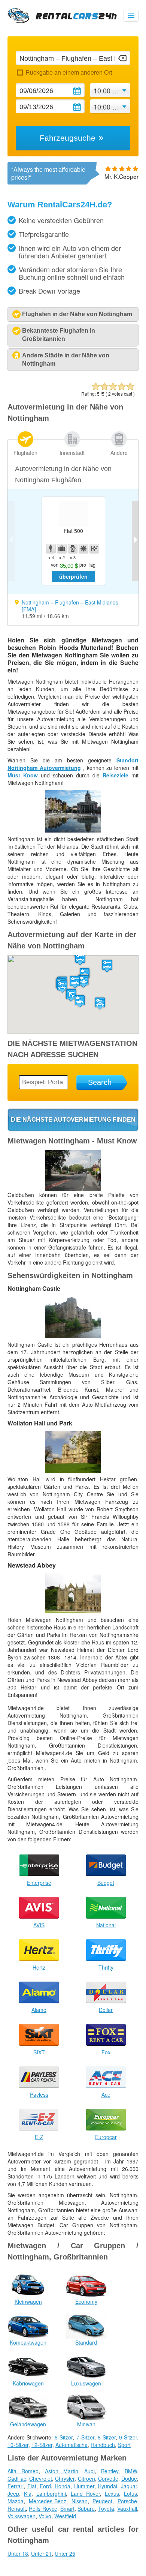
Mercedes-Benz (48, 2501)
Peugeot (102, 2501)
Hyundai (107, 2486)
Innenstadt (72, 453)
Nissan (80, 2501)
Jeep (13, 2493)
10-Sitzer (18, 2445)
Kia (28, 2493)
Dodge (129, 2478)
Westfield (65, 2516)
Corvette (108, 2478)
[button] (75, 982)
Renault (17, 2508)
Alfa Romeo (23, 2471)
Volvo (45, 2516)
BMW (131, 2471)
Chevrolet (41, 2478)
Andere (119, 453)
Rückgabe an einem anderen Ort (69, 72)
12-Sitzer (42, 2445)
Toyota (106, 2508)
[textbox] (73, 58)
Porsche (127, 2501)
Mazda (16, 2501)
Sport (124, 2445)
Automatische (72, 2445)
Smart (67, 2508)
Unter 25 (65, 2553)
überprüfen (73, 576)
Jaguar (129, 2486)
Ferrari (16, 2486)
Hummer (84, 2486)
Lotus (130, 2493)
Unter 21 (41, 2553)
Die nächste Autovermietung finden (73, 1120)
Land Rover (85, 2493)
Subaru (86, 2508)
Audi (89, 2471)
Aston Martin (62, 2471)
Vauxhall (127, 2508)
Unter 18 (18, 2553)
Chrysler (65, 2478)
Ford (45, 2486)
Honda (63, 2486)
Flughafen (25, 453)
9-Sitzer (128, 2437)
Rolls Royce (43, 2508)
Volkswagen (22, 2516)
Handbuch (103, 2445)
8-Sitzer (107, 2437)
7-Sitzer (85, 2437)
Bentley (110, 2471)
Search (100, 1082)
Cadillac (17, 2478)
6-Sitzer (64, 2437)
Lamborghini (51, 2493)
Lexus (112, 2493)
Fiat (32, 2486)
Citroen (86, 2478)
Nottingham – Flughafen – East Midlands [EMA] (70, 606)
